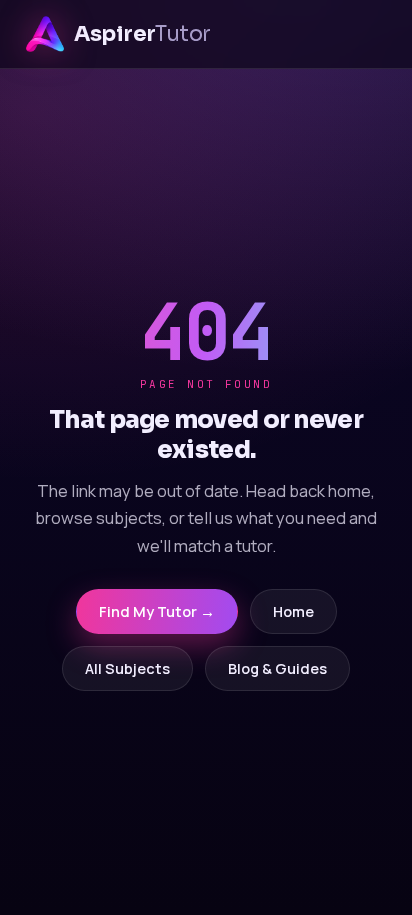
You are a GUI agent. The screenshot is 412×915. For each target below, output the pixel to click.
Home (293, 611)
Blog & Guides (277, 668)
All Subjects (127, 668)
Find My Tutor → (157, 611)
